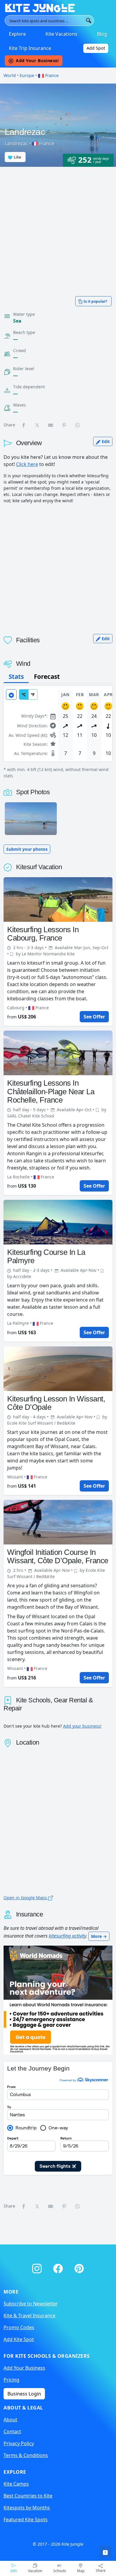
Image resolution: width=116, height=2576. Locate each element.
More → (99, 1936)
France (51, 75)
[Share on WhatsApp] (78, 425)
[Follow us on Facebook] (59, 2267)
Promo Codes (19, 2327)
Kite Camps (16, 2484)
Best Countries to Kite (28, 2496)
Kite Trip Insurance (30, 48)
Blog (102, 34)
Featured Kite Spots (26, 2520)
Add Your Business (24, 2368)
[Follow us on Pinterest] (79, 2267)
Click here (27, 464)
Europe (27, 75)
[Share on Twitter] (37, 425)
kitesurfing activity (67, 1936)
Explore (17, 34)
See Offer (94, 1017)
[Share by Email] (51, 425)
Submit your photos (27, 849)
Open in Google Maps (26, 1898)
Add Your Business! (37, 61)
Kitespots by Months (27, 2508)
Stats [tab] (16, 676)
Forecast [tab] (47, 676)
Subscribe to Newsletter (31, 2304)
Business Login (24, 2394)
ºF (33, 694)
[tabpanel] (58, 732)
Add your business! (82, 1726)
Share (101, 2570)
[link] (105, 2552)
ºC (24, 694)
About (10, 2420)
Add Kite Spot (19, 2339)
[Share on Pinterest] (65, 425)
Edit (105, 441)
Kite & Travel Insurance (29, 2316)
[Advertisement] (58, 228)
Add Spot (96, 48)
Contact (12, 2431)
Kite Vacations (61, 34)
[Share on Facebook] (24, 425)
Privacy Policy (19, 2443)
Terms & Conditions (26, 2455)
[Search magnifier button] (89, 21)
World (10, 75)
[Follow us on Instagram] (38, 2267)
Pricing (11, 2380)
